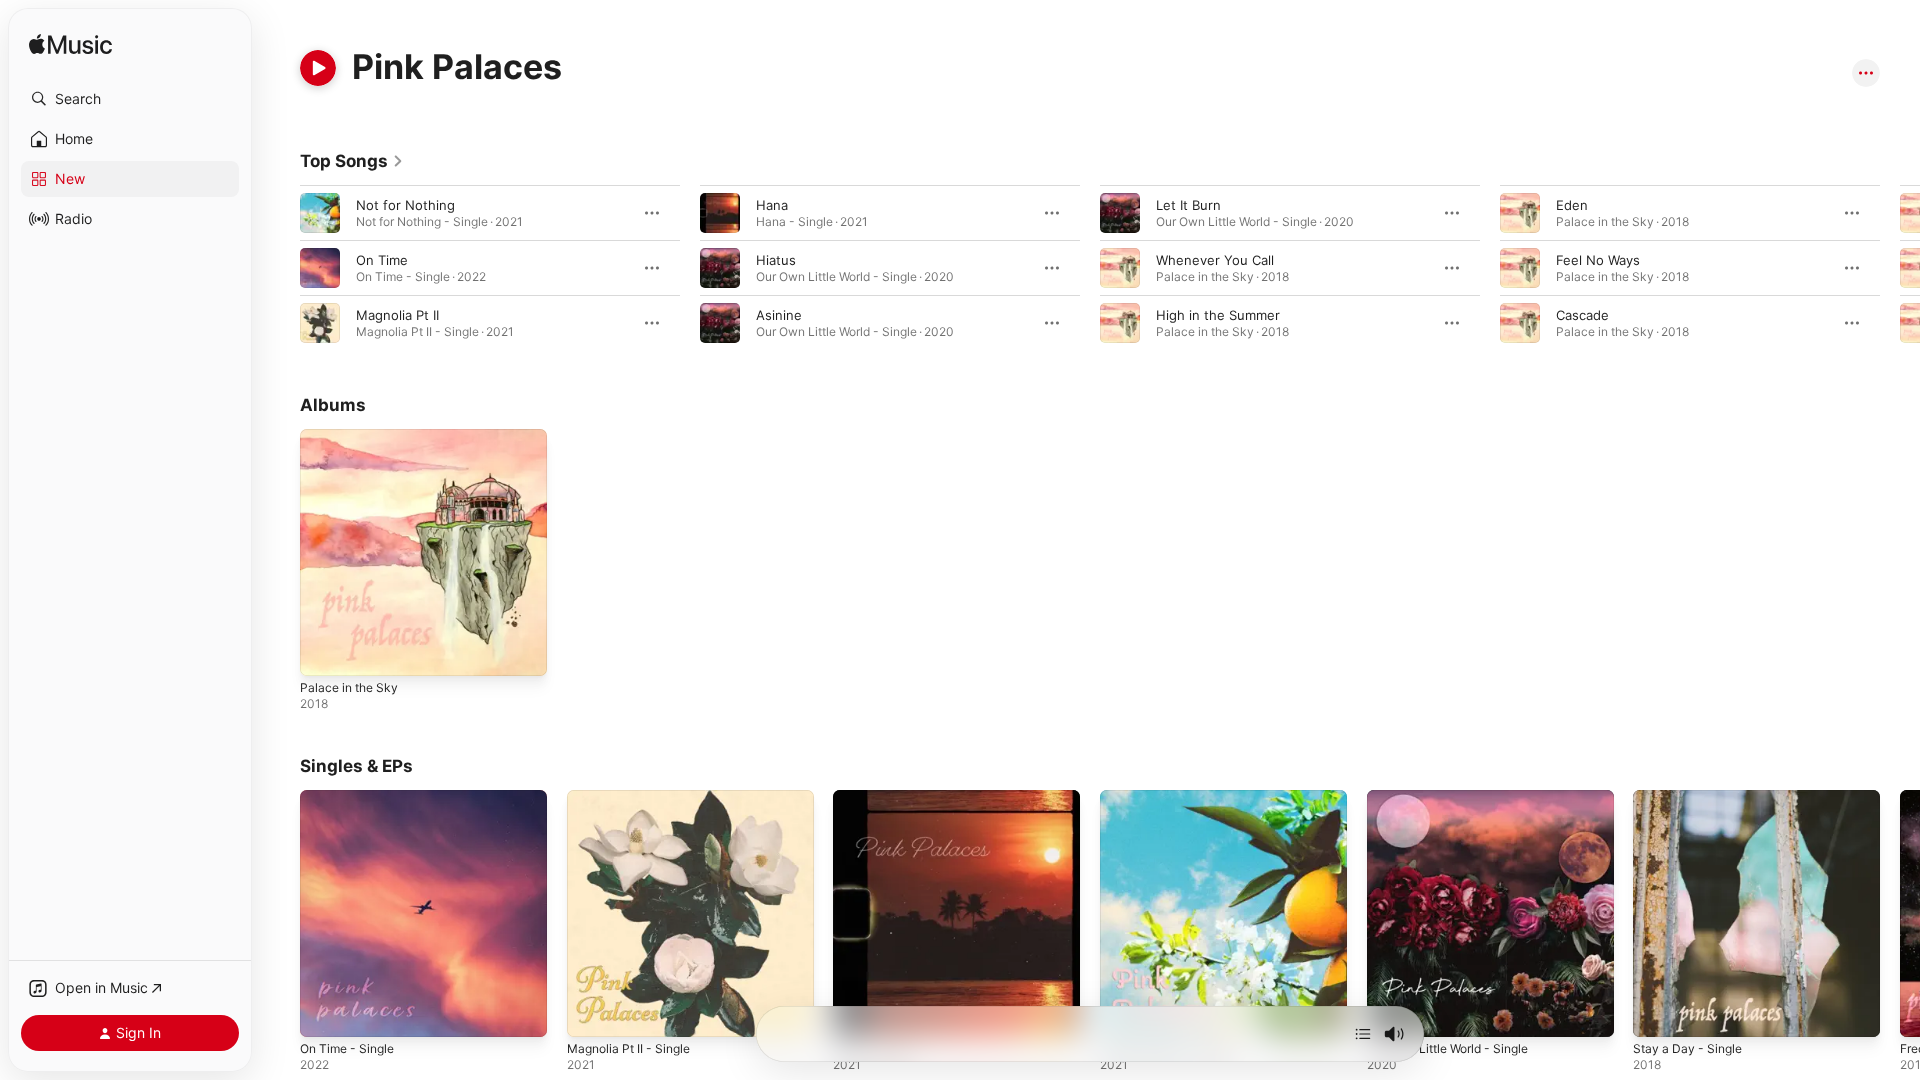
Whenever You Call (1215, 260)
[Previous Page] (280, 268)
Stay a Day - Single (1691, 798)
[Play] (318, 68)
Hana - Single (875, 798)
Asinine (779, 315)
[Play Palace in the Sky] (325, 651)
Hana (772, 205)
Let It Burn (1188, 205)
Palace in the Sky (353, 437)
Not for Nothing (405, 205)
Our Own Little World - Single (1458, 798)
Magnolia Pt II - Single (634, 798)
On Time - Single (352, 798)
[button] (130, 99)
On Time (382, 260)
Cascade (1582, 315)
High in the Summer (1218, 315)
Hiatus (776, 260)
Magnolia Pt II (397, 315)
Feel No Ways (1598, 260)
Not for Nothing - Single (1175, 798)
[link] (352, 161)
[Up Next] (1363, 1034)
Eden (1572, 205)
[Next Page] (1900, 268)
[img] (70, 45)
